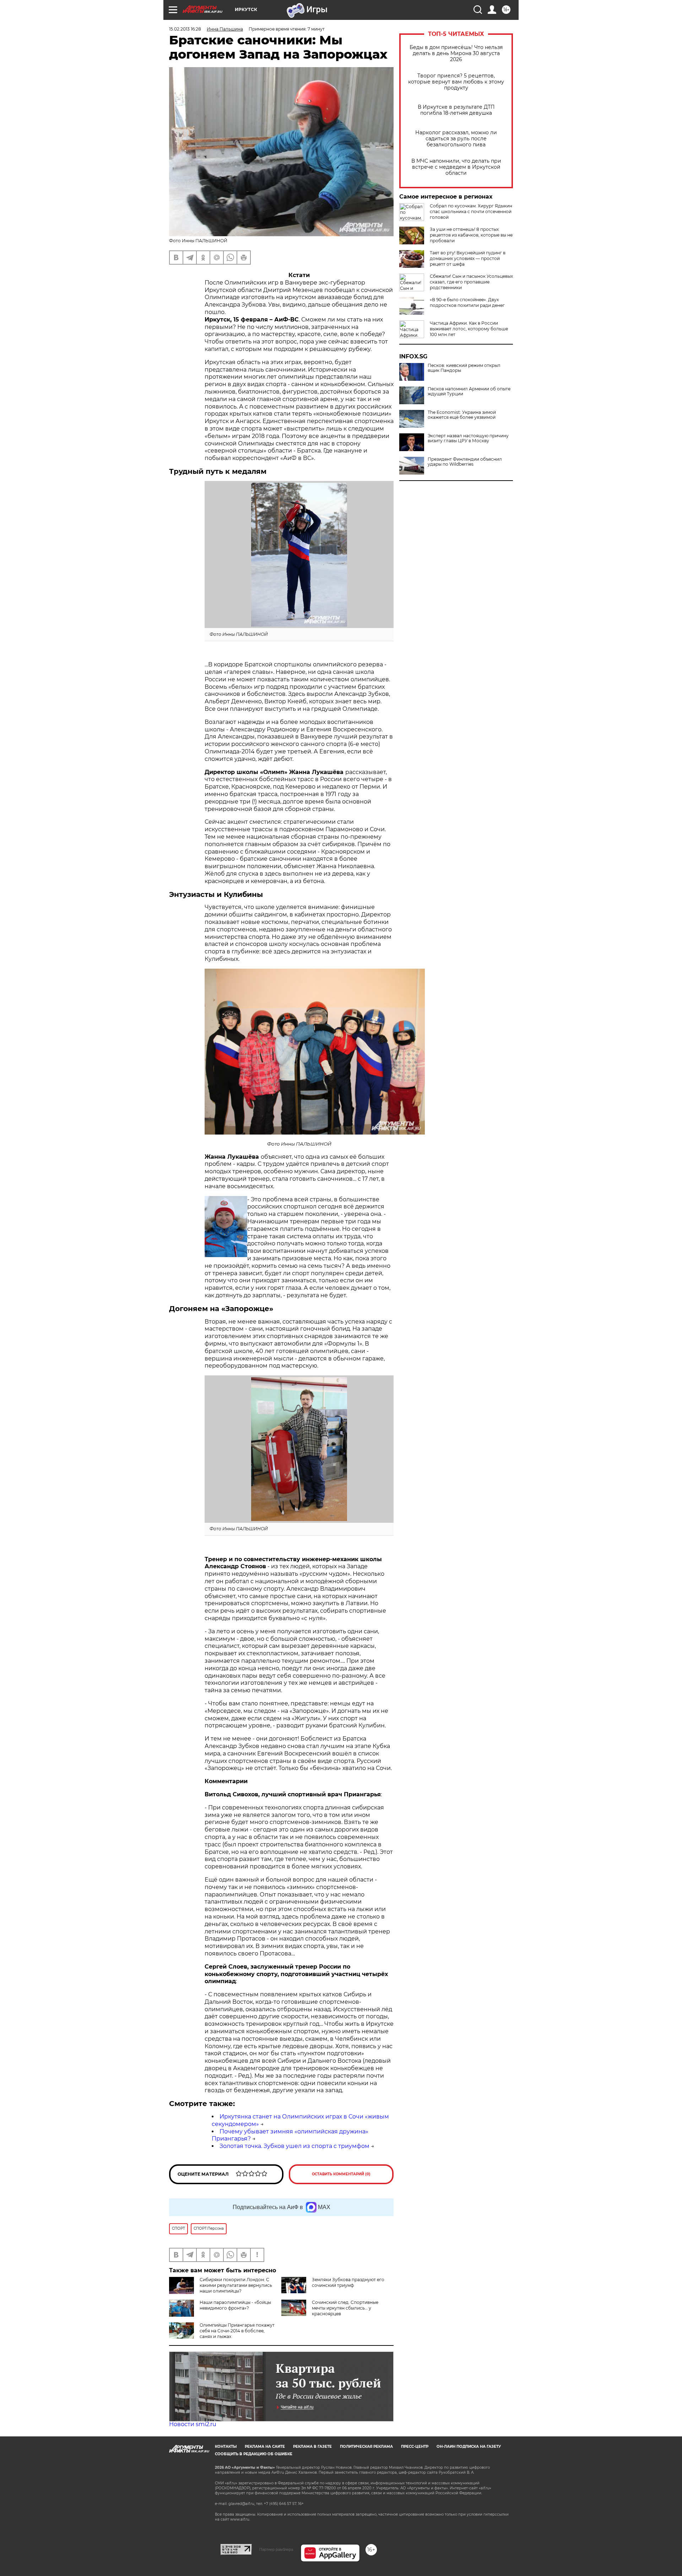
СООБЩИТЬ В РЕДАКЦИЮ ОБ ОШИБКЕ (254, 2454)
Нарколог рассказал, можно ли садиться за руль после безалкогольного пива (456, 139)
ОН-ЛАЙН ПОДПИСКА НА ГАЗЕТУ (469, 2447)
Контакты (226, 2447)
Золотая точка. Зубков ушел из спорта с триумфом (294, 2146)
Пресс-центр (415, 2447)
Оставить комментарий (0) (341, 2174)
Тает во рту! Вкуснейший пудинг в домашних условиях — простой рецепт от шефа (468, 258)
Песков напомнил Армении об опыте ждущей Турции (469, 391)
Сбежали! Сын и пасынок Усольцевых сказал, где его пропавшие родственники (471, 282)
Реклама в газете (312, 2447)
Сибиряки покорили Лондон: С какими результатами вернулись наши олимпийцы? (236, 2285)
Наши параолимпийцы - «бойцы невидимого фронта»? (235, 2305)
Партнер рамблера (276, 2549)
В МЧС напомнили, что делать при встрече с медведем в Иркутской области (456, 167)
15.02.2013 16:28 (185, 29)
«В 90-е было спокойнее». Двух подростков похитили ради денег (467, 302)
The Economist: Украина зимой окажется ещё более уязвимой (462, 415)
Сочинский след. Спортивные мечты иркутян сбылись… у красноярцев (345, 2308)
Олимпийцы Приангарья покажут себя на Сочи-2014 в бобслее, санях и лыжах (237, 2331)
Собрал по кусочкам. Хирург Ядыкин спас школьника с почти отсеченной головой (471, 212)
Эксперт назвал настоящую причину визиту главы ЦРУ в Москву (468, 438)
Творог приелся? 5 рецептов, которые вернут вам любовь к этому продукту (456, 82)
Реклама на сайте (265, 2447)
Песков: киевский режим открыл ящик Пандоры (464, 368)
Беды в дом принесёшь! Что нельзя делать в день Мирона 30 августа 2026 (456, 53)
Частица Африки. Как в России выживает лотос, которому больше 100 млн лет (469, 329)
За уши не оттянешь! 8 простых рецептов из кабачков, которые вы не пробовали (471, 235)
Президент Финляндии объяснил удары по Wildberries (465, 462)
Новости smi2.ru (193, 2424)
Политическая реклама (366, 2447)
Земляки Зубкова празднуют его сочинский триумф (348, 2282)
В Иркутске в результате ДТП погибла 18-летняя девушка (456, 110)
